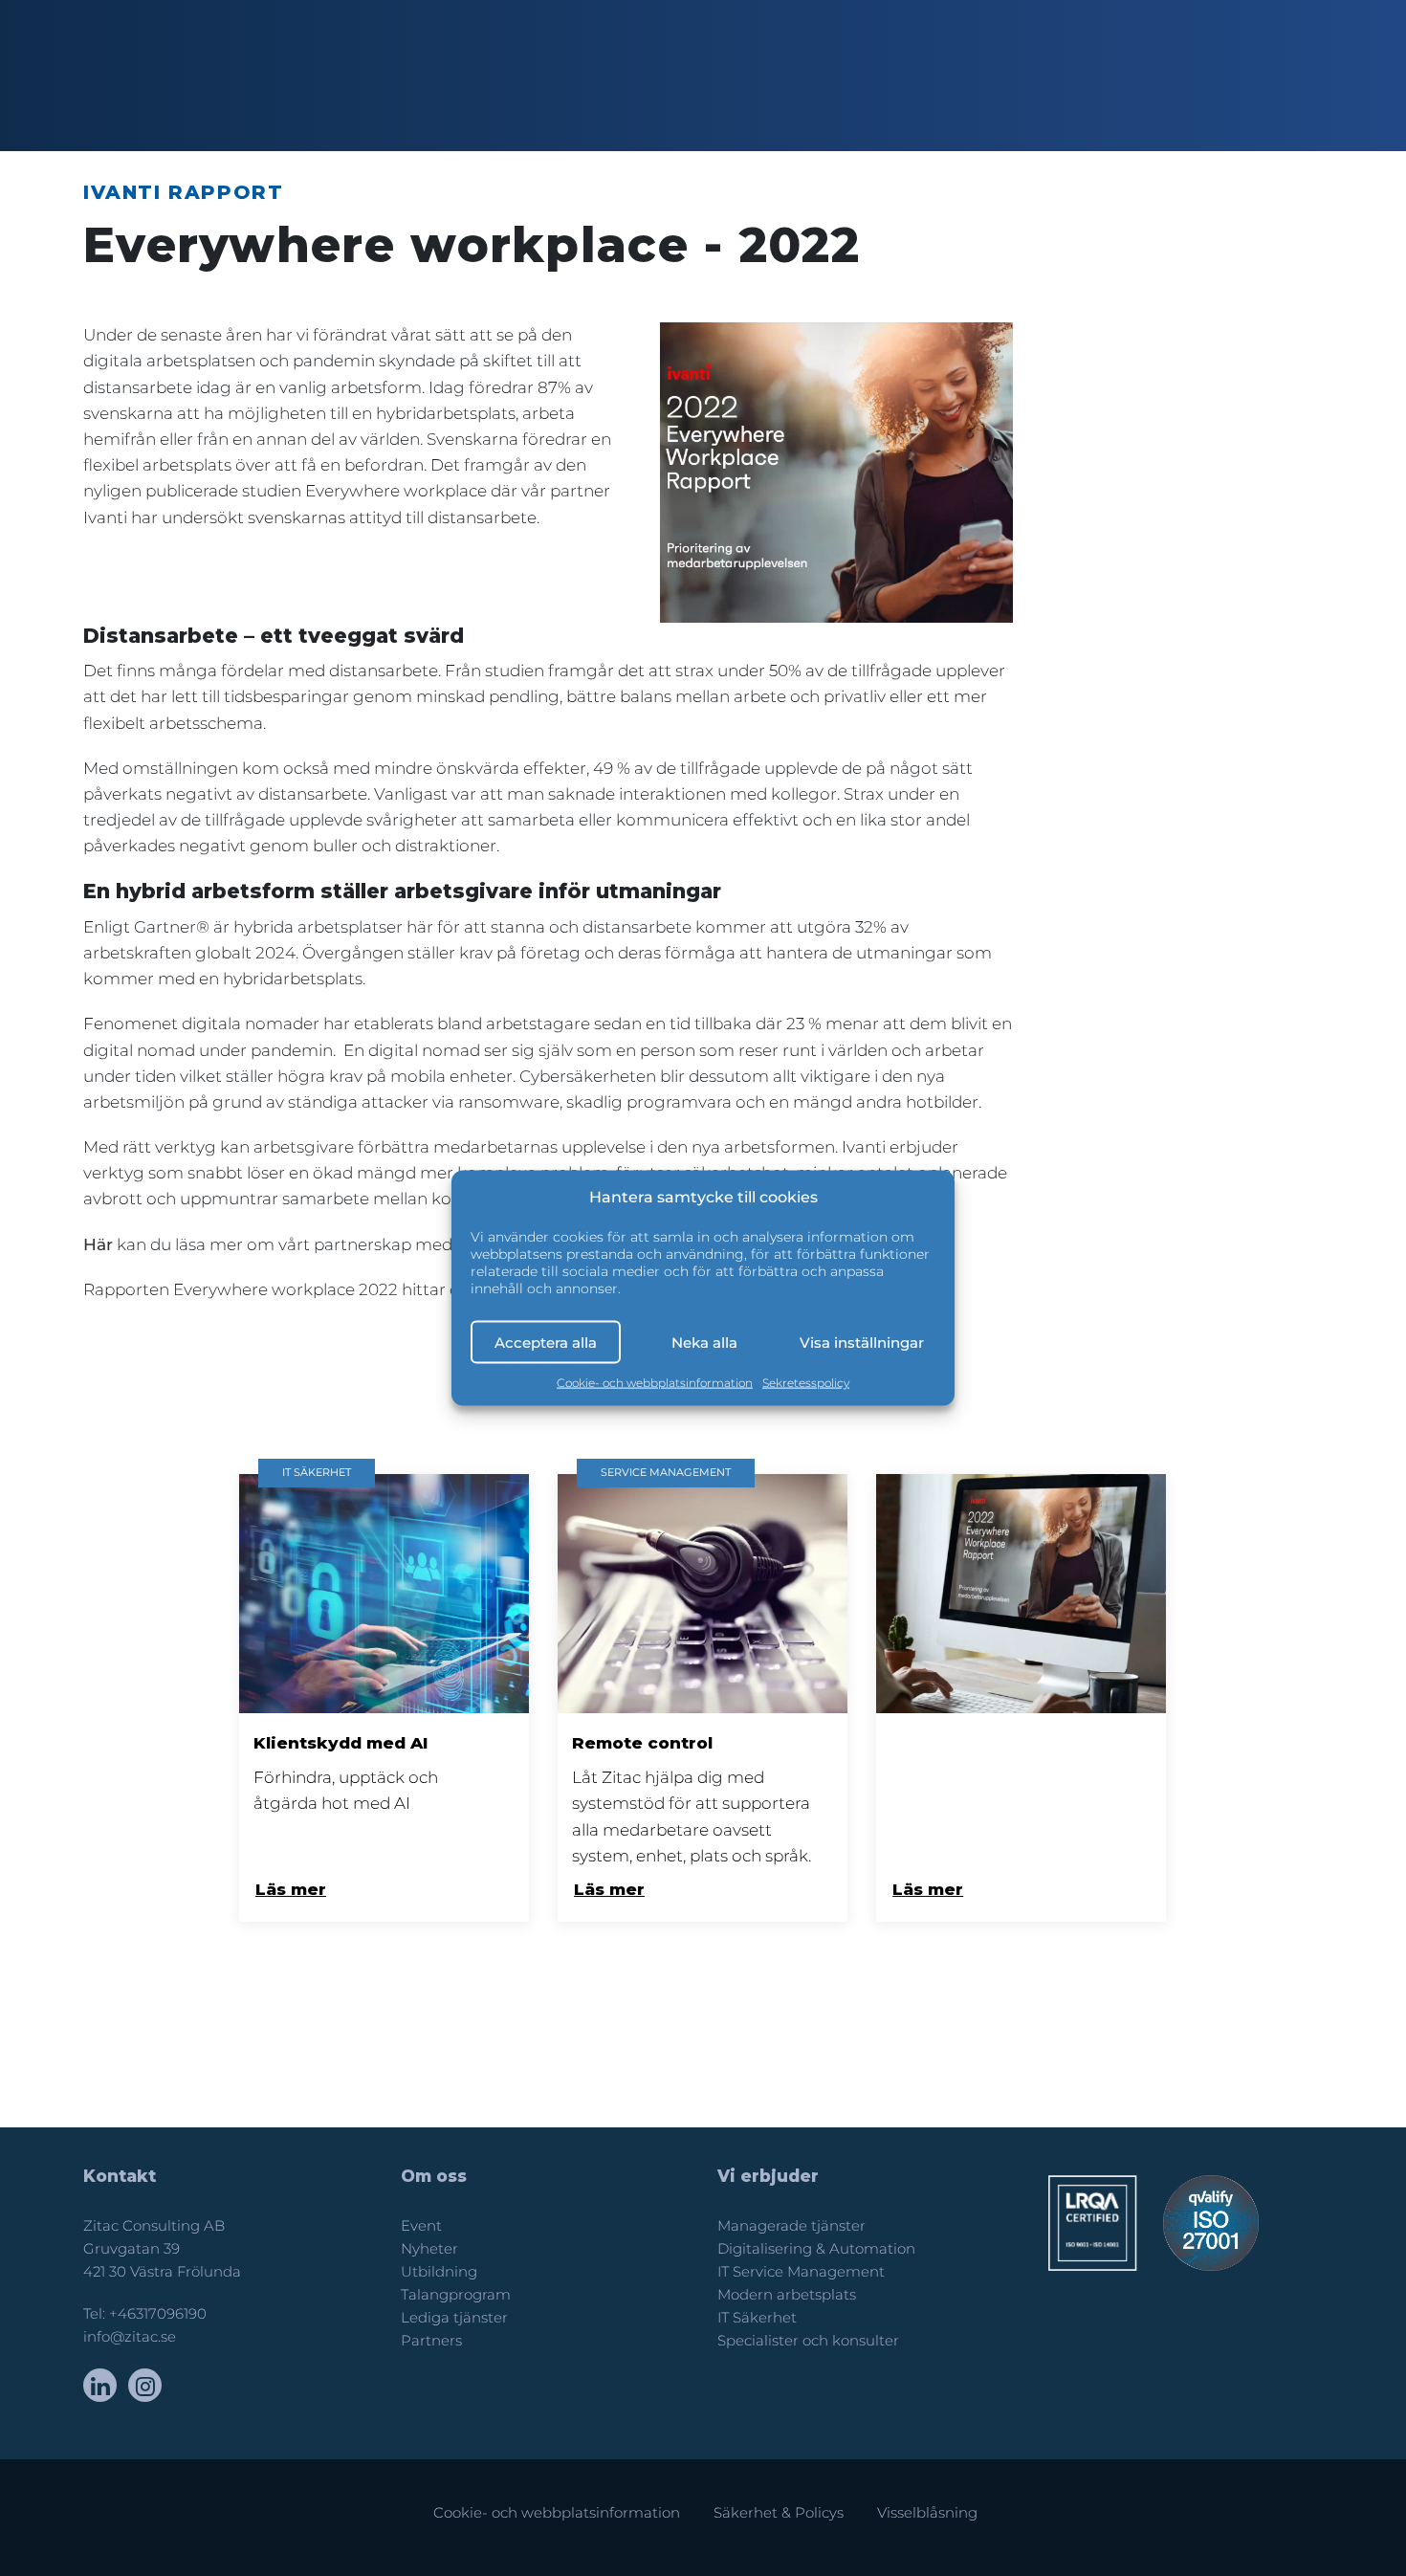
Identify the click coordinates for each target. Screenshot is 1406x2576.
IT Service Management (801, 2272)
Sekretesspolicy (806, 1383)
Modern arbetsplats (787, 2295)
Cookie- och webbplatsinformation (655, 1383)
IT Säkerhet (757, 2318)
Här (98, 1244)
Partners (431, 2341)
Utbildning (439, 2272)
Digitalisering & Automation (816, 2249)
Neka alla (704, 1342)
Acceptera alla (546, 1342)
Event (421, 2226)
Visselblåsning (927, 2513)
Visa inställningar (862, 1342)
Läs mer (291, 1889)
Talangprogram (456, 2295)
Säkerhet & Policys (779, 2513)
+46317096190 (158, 2314)
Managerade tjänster (791, 2226)
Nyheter (429, 2249)
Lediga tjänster (454, 2318)
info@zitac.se (130, 2337)
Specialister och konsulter (808, 2341)
